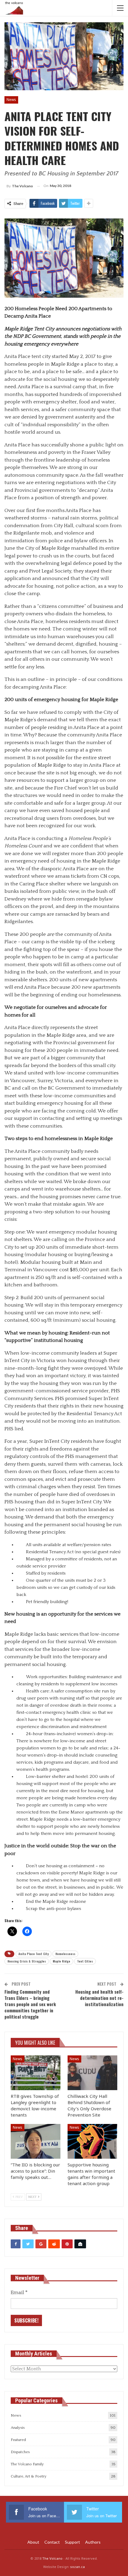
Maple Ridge (61, 1961)
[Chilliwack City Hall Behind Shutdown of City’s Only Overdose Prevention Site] (92, 2073)
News (11, 100)
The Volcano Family (27, 2464)
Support (72, 2542)
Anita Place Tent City (33, 1954)
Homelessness (65, 1954)
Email (19, 2293)
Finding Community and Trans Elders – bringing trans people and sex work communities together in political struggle (30, 2004)
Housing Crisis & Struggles (27, 1961)
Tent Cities (85, 1961)
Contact (52, 2542)
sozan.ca (78, 2567)
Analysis (18, 2428)
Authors (93, 2542)
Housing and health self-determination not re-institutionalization (99, 1998)
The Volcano (52, 2558)
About (33, 2542)
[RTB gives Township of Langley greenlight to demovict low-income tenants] (36, 2073)
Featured (18, 2440)
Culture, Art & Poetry (29, 2476)
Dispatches (20, 2452)
